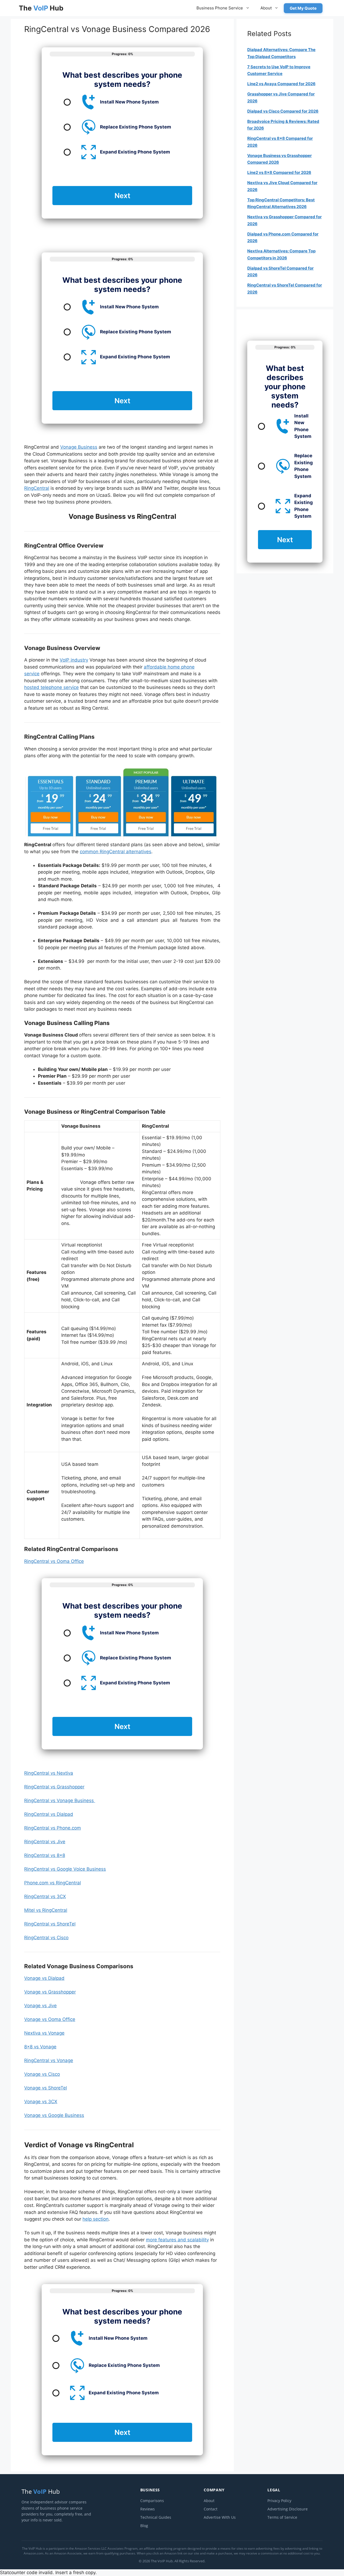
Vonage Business (79, 447)
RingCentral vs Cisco (46, 1938)
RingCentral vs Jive (45, 1842)
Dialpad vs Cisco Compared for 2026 (283, 111)
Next (122, 196)
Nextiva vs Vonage (44, 2033)
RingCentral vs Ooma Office (54, 1561)
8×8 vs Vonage (40, 2047)
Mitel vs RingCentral (46, 1910)
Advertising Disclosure (288, 2509)
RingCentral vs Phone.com (53, 1828)
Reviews (148, 2509)
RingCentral (37, 488)
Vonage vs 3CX (41, 2102)
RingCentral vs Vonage (49, 2060)
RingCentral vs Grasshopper (54, 1787)
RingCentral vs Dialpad (49, 1814)
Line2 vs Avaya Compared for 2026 (281, 84)
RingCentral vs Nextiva (49, 1773)
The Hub (41, 8)
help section (96, 2219)
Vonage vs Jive (40, 2006)
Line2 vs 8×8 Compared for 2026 (279, 172)
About (266, 8)
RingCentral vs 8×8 (45, 1855)
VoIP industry (74, 660)
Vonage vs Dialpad (44, 1978)
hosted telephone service (51, 687)
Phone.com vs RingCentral (53, 1883)
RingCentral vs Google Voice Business (65, 1869)
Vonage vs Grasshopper (50, 1992)
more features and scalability (177, 2240)
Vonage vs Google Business (54, 2115)
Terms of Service (282, 2517)
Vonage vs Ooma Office (50, 2019)
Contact (211, 2509)
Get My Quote (303, 8)
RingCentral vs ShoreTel (50, 1924)
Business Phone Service (220, 8)
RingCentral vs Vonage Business (60, 1800)
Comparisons (152, 2501)
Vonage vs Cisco (42, 2074)
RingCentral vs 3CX (45, 1896)
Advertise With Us (220, 2517)
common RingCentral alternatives (116, 852)
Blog (144, 2526)
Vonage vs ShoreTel (46, 2088)
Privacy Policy (279, 2501)
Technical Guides (156, 2517)
